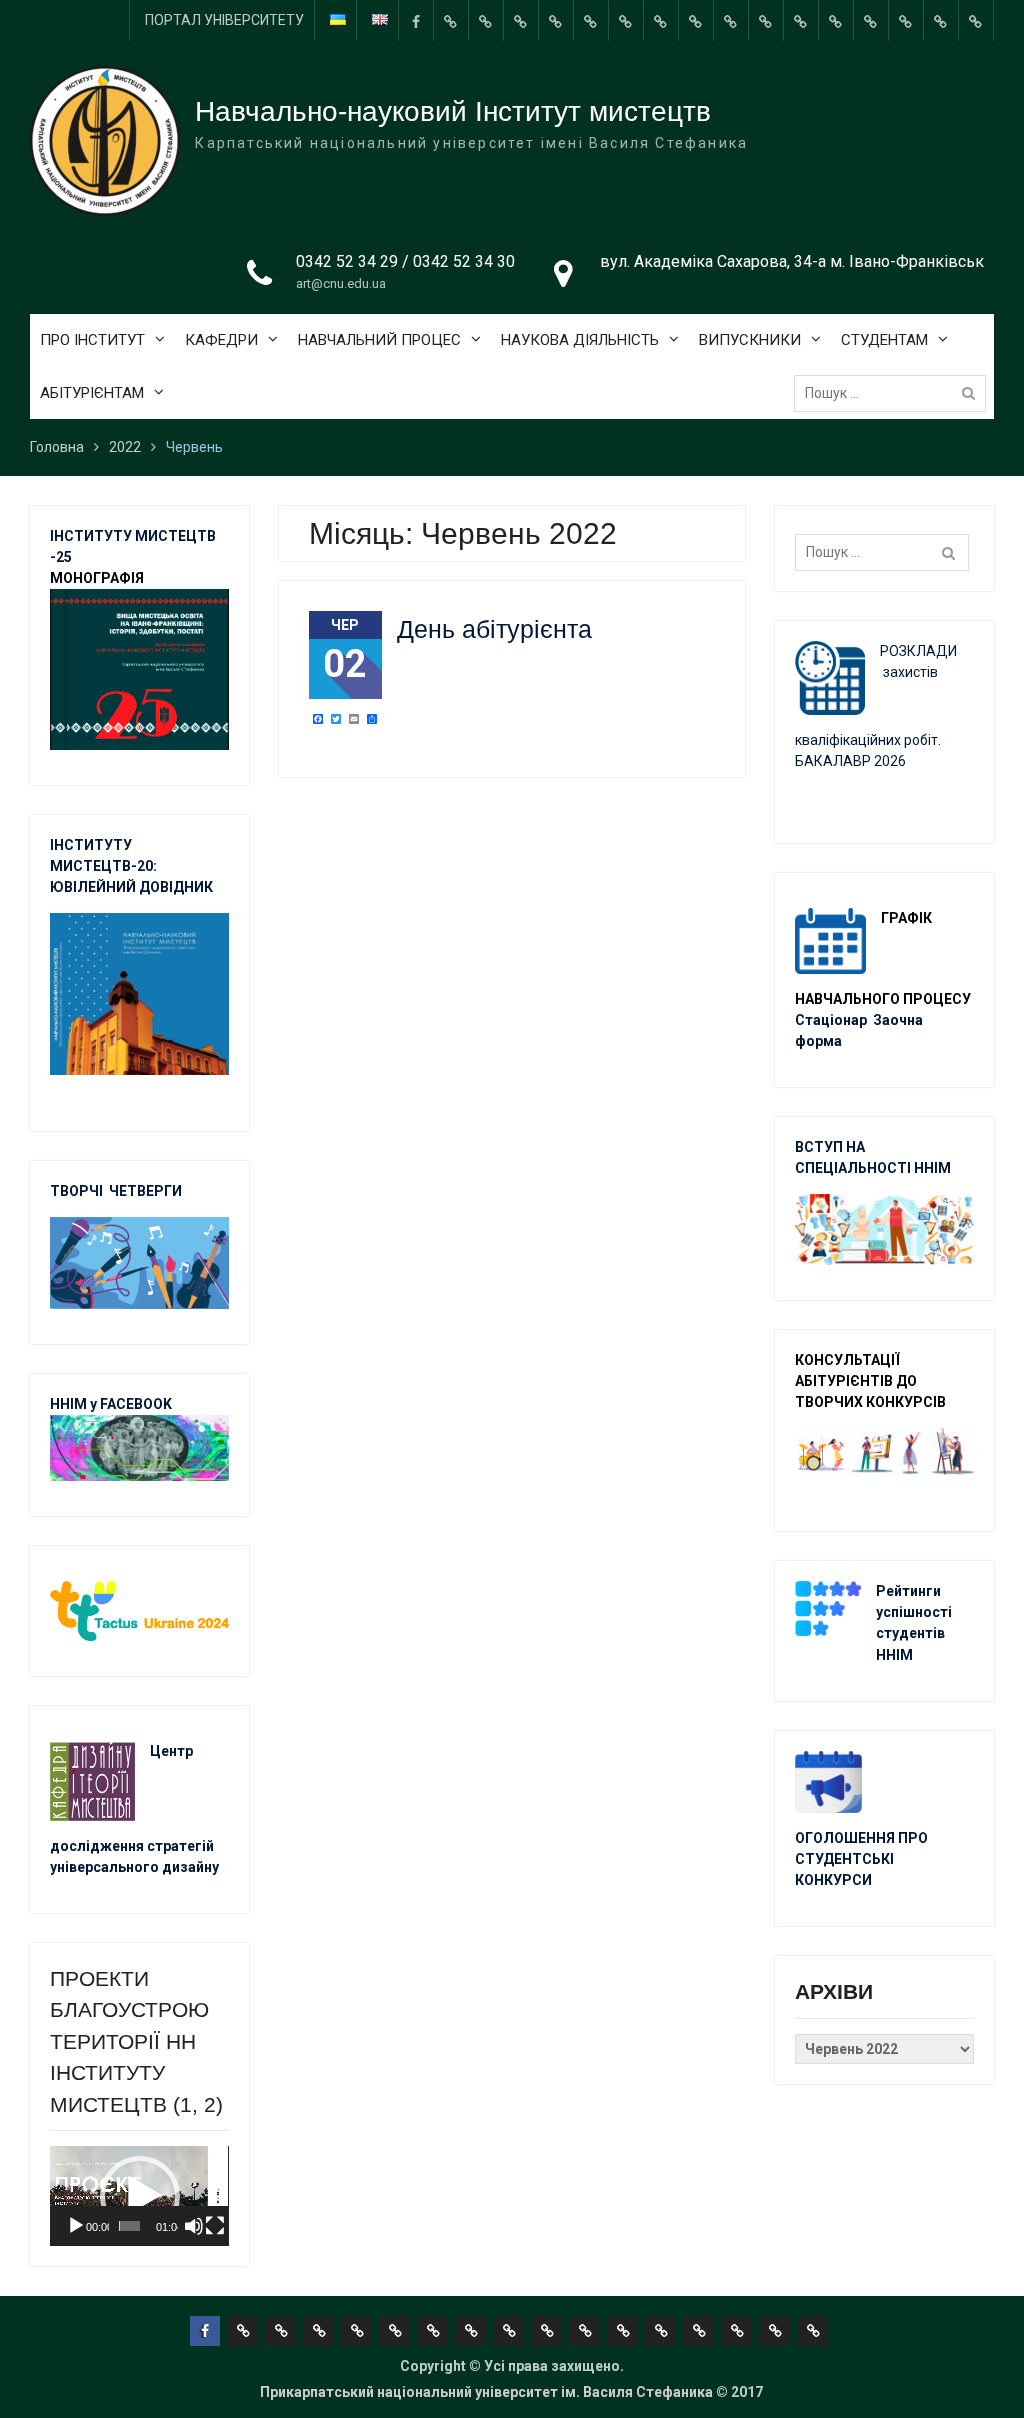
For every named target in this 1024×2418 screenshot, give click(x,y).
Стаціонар (832, 1020)
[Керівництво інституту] (451, 20)
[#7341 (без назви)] (556, 20)
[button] (140, 2196)
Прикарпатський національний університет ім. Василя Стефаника (486, 2392)
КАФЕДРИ (221, 340)
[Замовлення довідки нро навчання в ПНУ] (731, 20)
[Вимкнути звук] (194, 2226)
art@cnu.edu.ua (341, 283)
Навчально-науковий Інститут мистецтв (453, 111)
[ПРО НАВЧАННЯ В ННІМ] (801, 20)
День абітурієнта (494, 629)
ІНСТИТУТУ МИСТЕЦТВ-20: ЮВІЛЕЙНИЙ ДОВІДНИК (131, 866)
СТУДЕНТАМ (884, 340)
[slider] (129, 2226)
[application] (139, 2196)
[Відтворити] (76, 2226)
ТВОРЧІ (79, 1191)
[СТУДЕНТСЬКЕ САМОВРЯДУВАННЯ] (486, 20)
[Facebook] (416, 20)
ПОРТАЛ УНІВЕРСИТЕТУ (224, 20)
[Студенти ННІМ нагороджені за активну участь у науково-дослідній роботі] (871, 20)
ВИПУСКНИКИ (750, 340)
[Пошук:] (895, 393)
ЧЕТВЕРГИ (145, 1191)
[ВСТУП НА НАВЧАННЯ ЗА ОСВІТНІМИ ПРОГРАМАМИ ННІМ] (836, 20)
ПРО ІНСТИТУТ (92, 340)
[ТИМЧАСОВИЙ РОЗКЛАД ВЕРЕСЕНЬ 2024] (941, 20)
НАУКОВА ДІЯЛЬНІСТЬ (580, 340)
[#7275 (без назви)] (521, 20)
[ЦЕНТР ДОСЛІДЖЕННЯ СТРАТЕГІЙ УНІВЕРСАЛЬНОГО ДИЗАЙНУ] (906, 20)
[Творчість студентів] (661, 20)
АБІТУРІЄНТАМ (92, 393)
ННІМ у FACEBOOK (111, 1404)
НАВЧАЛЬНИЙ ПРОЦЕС (379, 340)
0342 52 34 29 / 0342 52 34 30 (405, 261)
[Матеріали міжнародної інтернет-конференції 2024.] (976, 20)
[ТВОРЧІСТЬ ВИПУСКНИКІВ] (591, 20)
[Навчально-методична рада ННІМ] (626, 20)
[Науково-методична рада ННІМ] (696, 20)
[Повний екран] (215, 2226)
